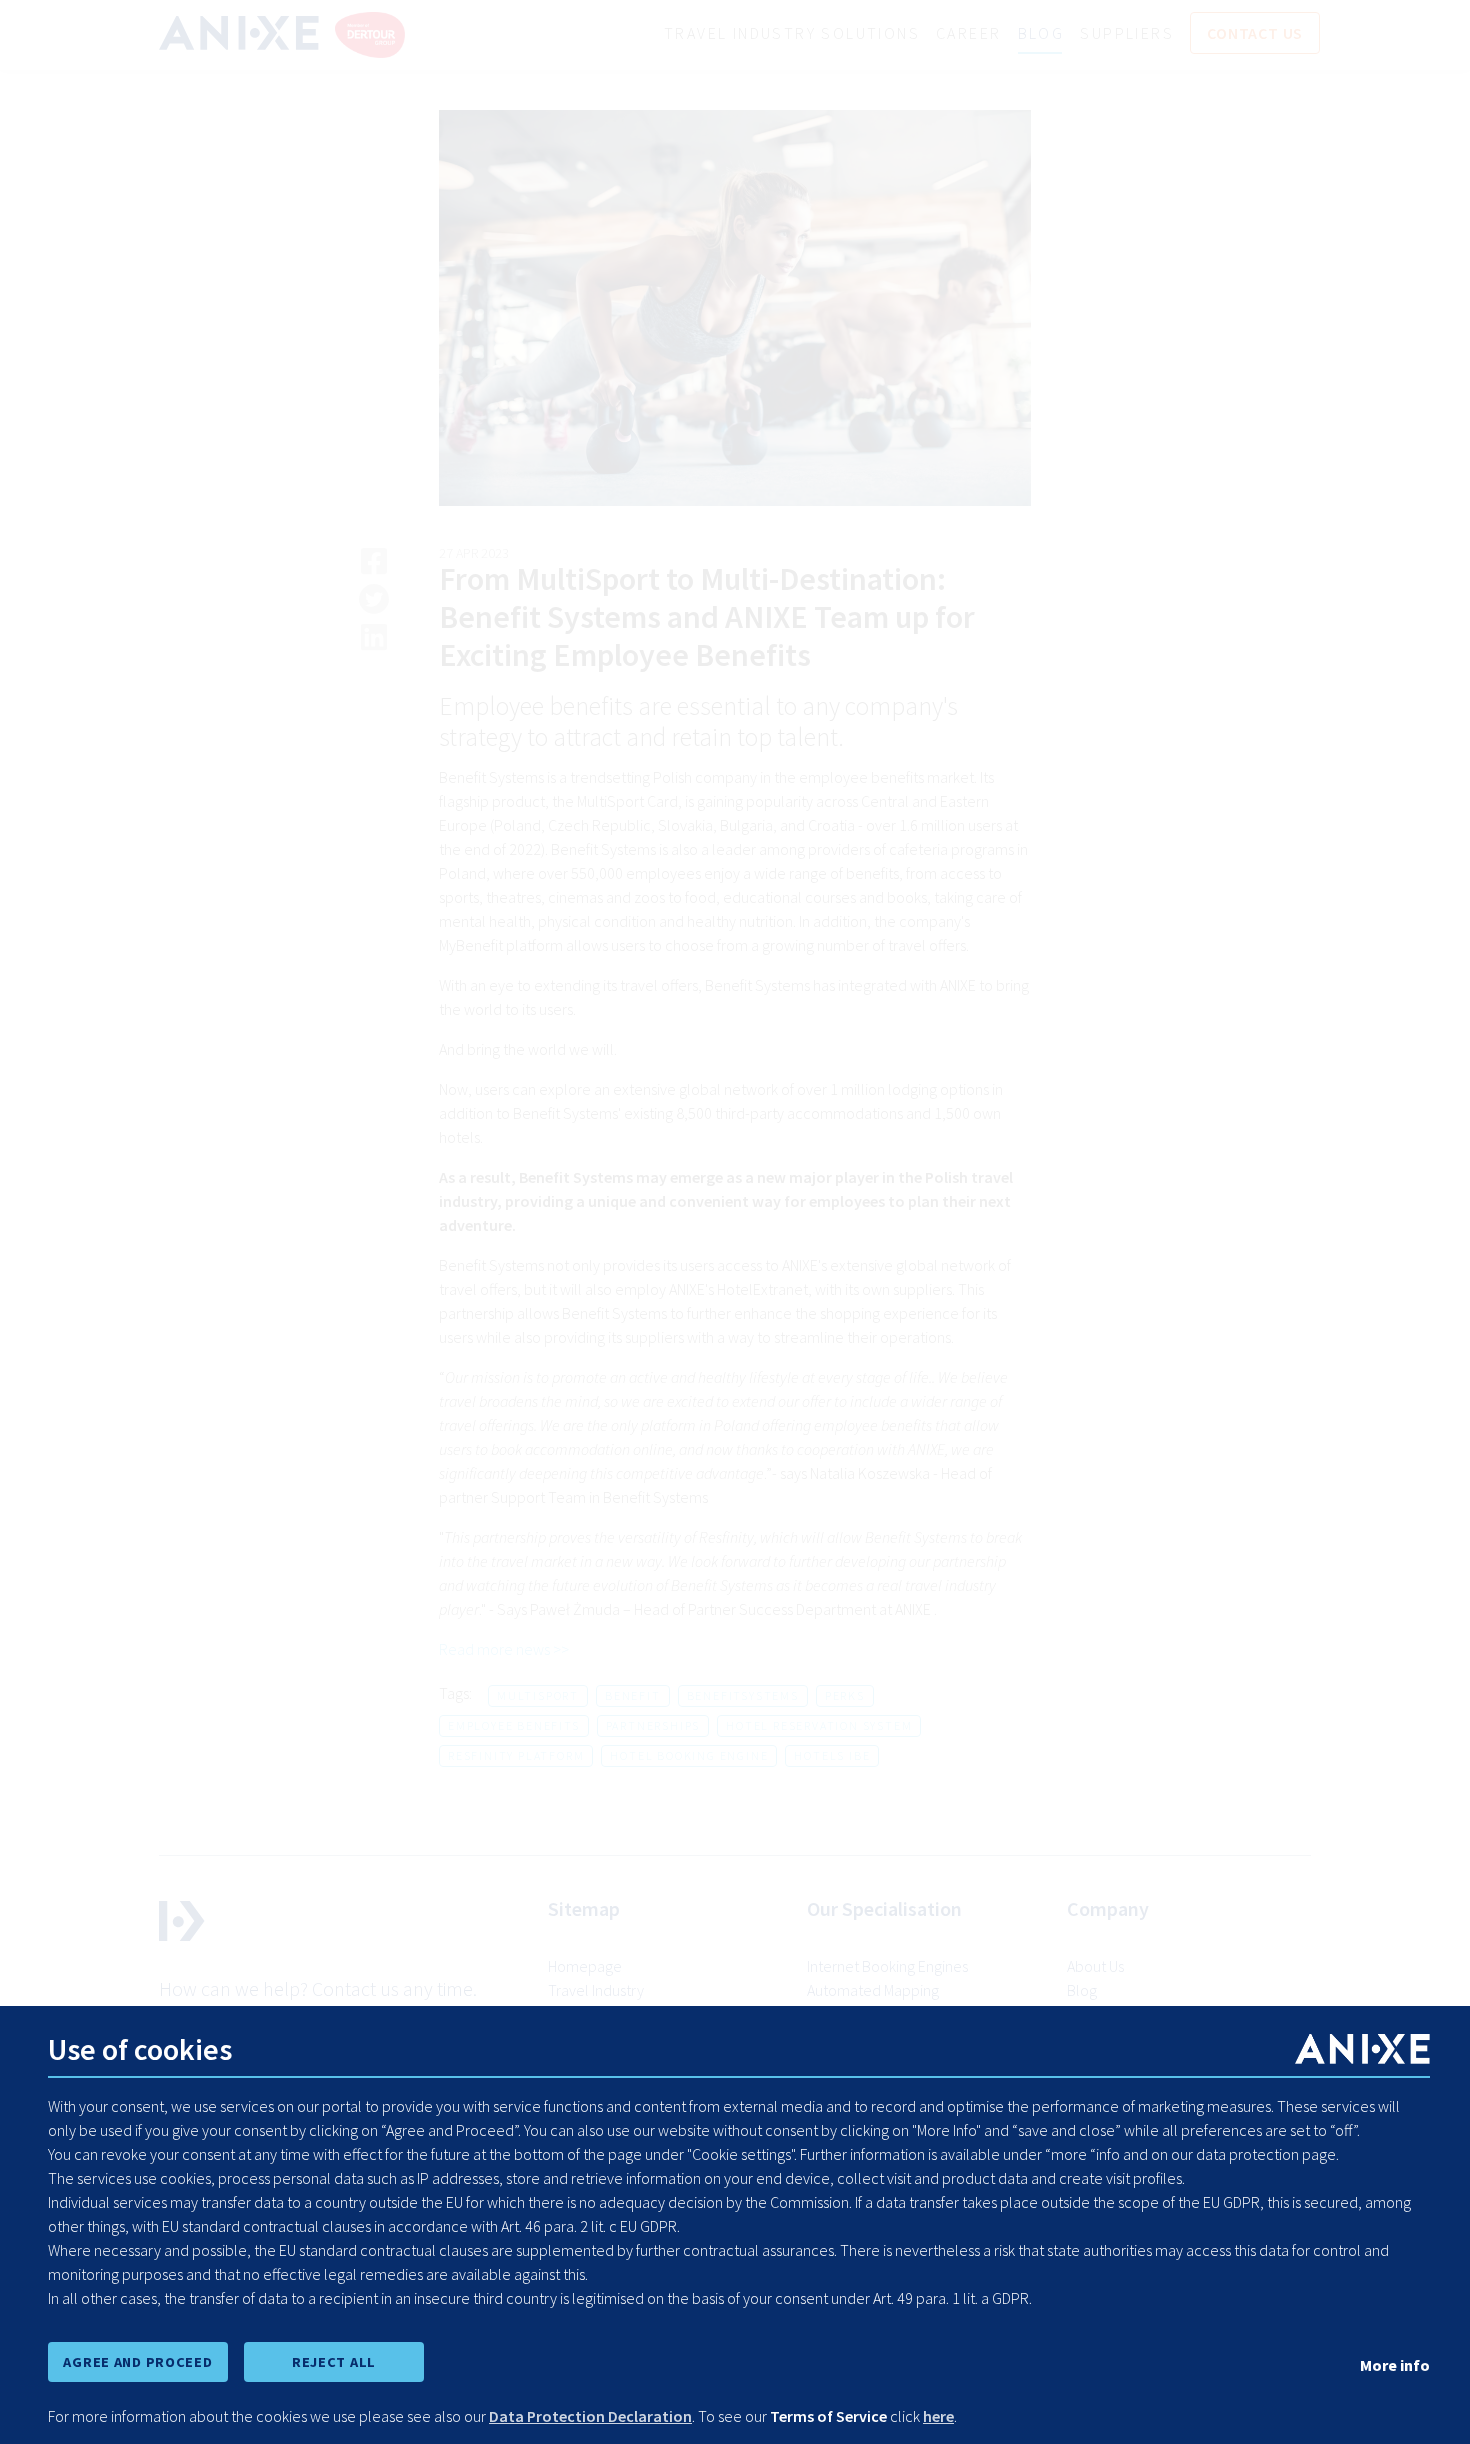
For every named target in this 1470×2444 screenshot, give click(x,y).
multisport (538, 1695)
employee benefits (514, 1725)
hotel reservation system (819, 1725)
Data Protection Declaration (590, 2416)
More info (1395, 2365)
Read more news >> (504, 1649)
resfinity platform (516, 1755)
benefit (633, 1695)
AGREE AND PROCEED (137, 2362)
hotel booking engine (689, 1755)
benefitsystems (743, 1695)
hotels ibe (832, 1755)
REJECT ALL (334, 2362)
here (938, 2416)
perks (845, 1695)
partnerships (653, 1725)
